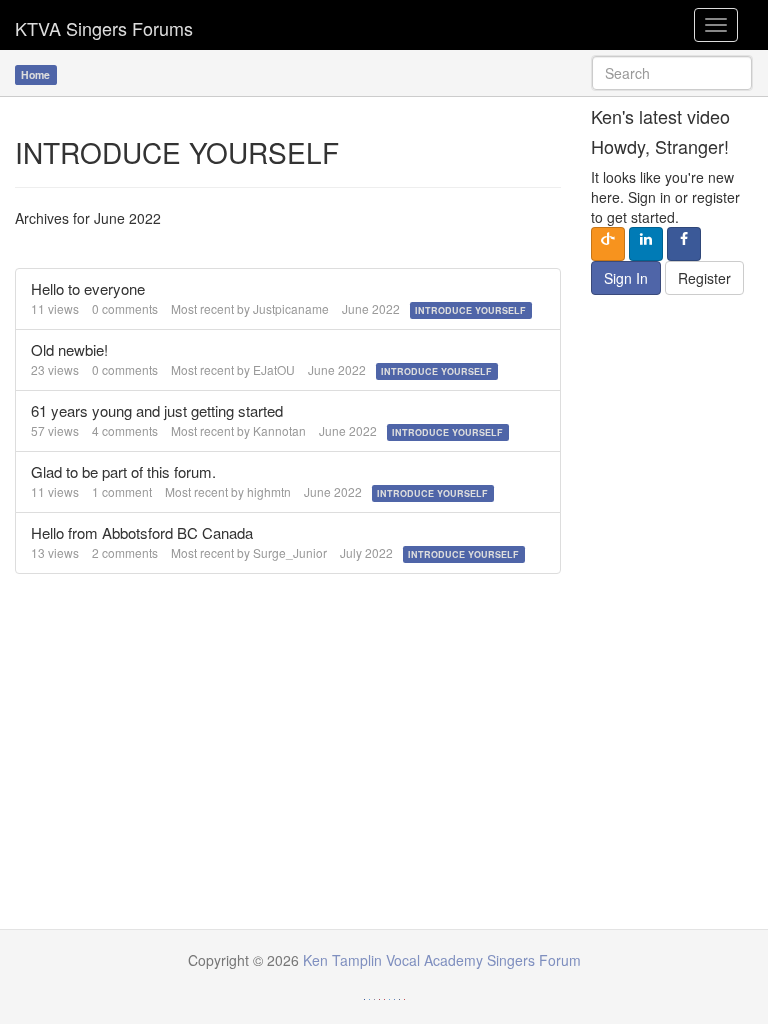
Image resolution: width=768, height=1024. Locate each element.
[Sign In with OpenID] (608, 244)
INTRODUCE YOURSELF (470, 310)
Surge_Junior (290, 552)
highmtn (269, 491)
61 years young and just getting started (157, 410)
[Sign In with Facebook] (684, 244)
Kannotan (279, 430)
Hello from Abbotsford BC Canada (142, 532)
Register (704, 278)
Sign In (626, 278)
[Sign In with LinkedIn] (646, 244)
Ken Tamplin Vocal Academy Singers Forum (104, 25)
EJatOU (274, 369)
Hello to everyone (88, 288)
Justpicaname (291, 308)
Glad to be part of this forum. (123, 471)
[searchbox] (672, 73)
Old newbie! (69, 349)
